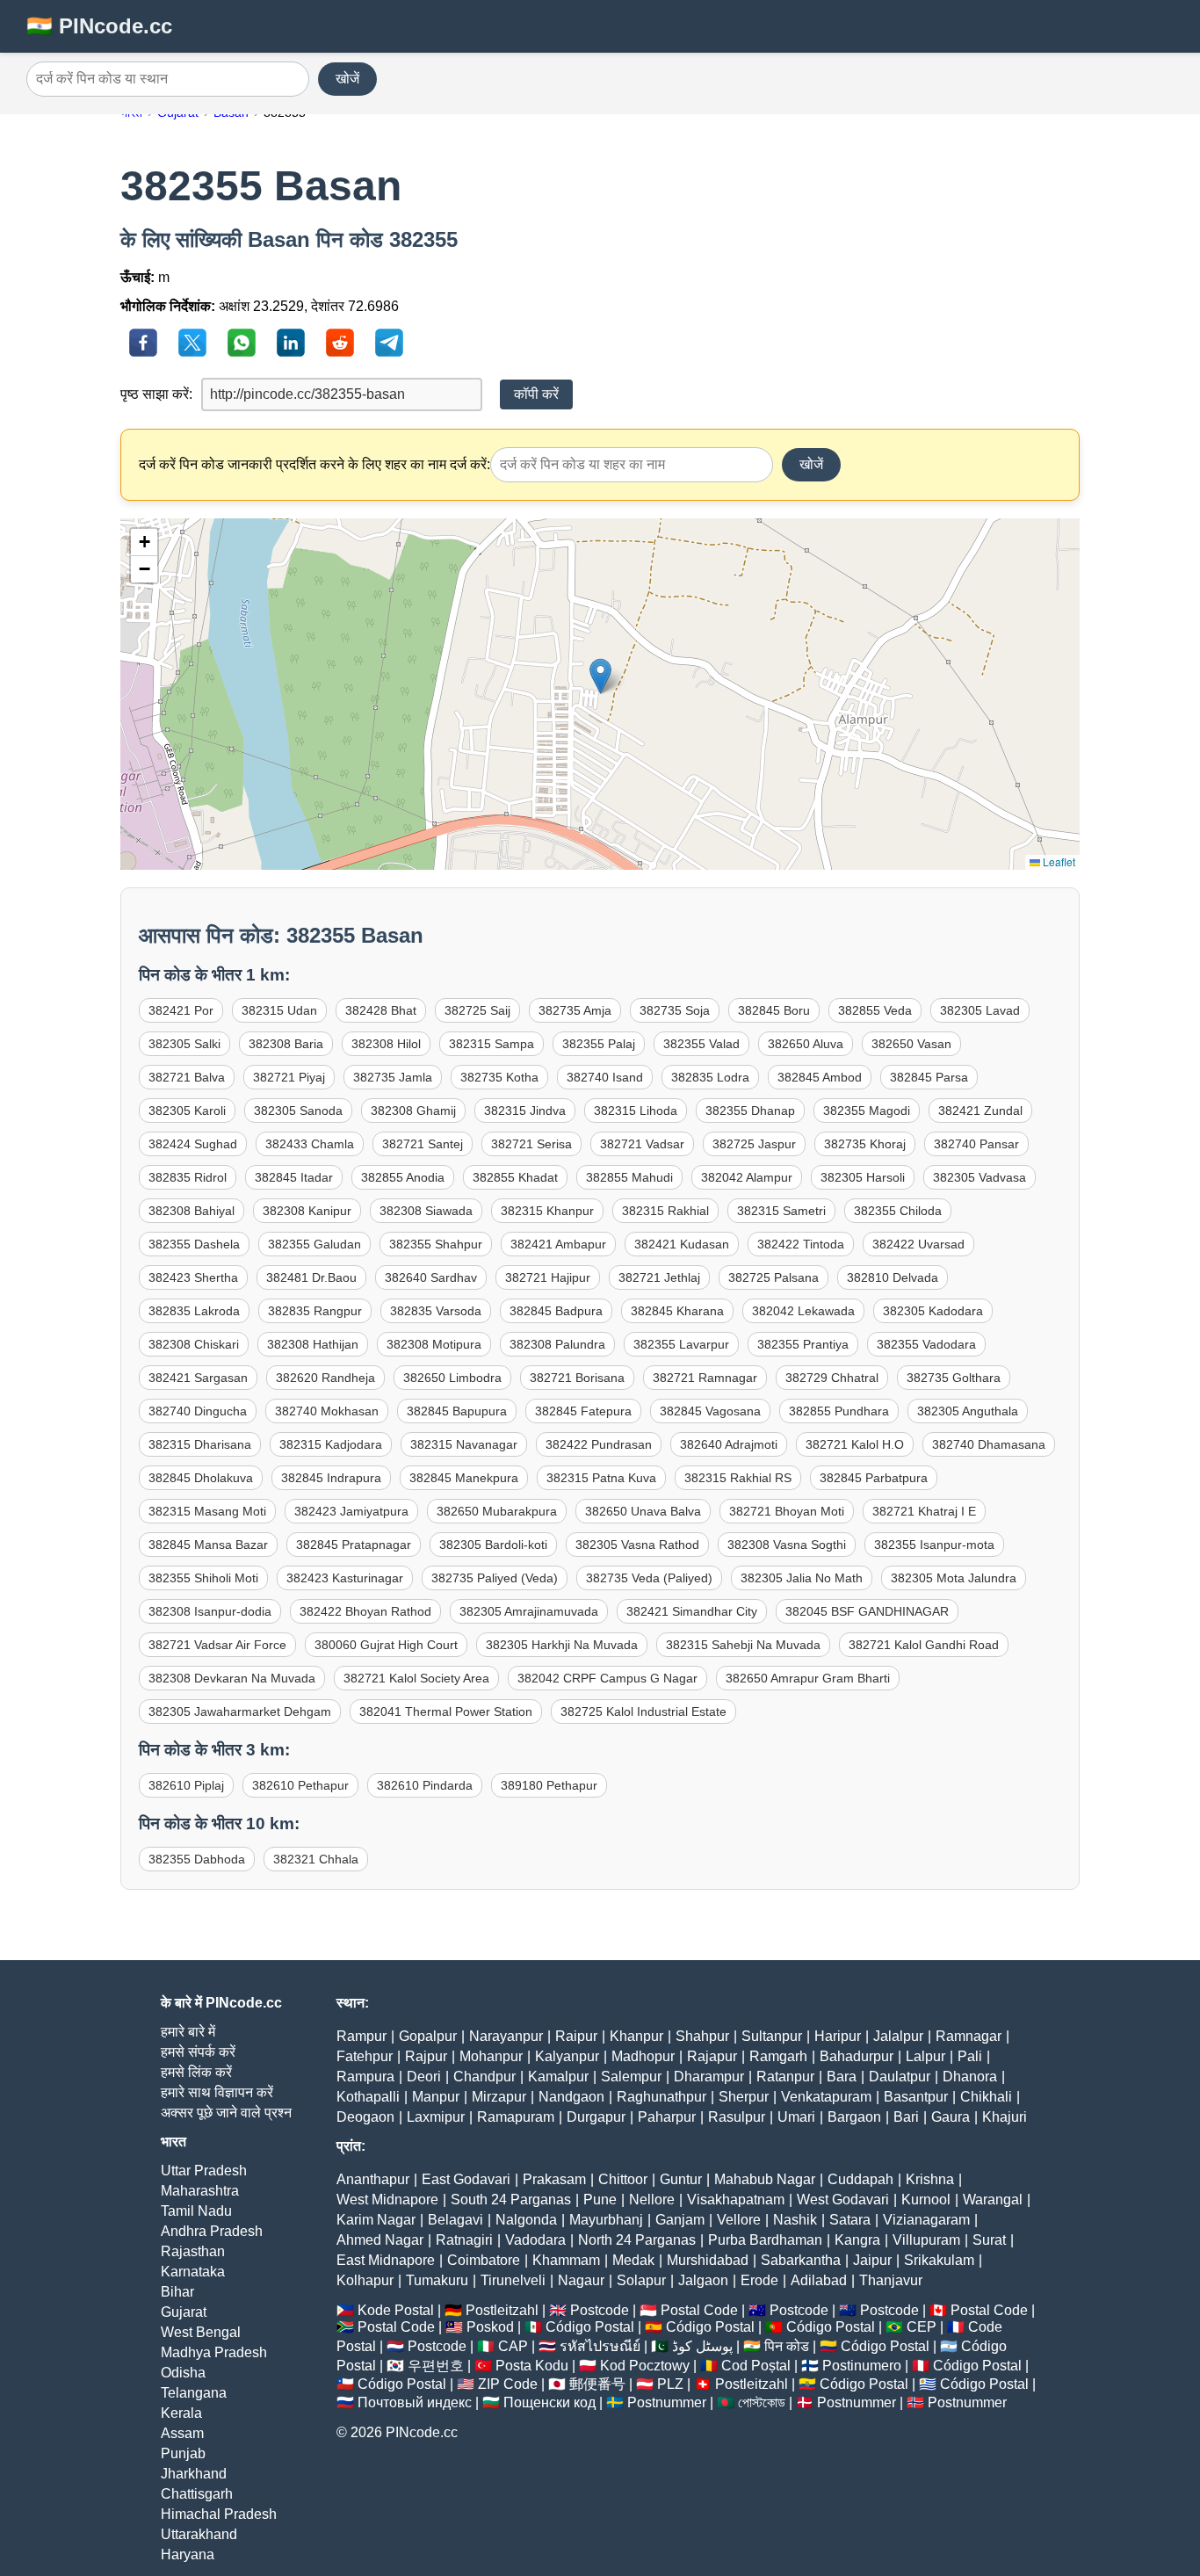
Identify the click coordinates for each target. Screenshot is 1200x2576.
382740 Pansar (976, 1144)
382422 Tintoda (801, 1244)
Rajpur (426, 2056)
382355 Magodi (867, 1111)
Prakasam (554, 2179)
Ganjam (680, 2220)
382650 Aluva (806, 1044)
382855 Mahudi (629, 1177)
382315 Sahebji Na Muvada (743, 1645)
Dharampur (709, 2077)
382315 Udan (279, 1010)
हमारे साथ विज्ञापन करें (217, 2092)
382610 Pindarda (425, 1785)
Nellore (652, 2200)
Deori (424, 2077)
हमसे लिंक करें (196, 2072)
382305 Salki (184, 1044)
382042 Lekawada (803, 1311)
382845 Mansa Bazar (208, 1545)
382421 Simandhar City (692, 1611)
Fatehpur (365, 2056)
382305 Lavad (980, 1010)
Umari (796, 2117)
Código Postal (590, 2327)
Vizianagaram (926, 2220)
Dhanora (970, 2077)
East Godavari (466, 2179)
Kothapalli (368, 2097)
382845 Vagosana (710, 1411)
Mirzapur (499, 2097)
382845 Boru (774, 1010)
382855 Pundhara (839, 1411)
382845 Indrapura (331, 1478)
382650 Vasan (911, 1044)
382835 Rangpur (315, 1311)
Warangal (993, 2200)
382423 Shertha (193, 1277)
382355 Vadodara (926, 1344)
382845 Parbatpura (874, 1478)
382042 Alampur (747, 1177)
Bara (842, 2077)
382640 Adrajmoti (729, 1444)
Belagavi (455, 2220)
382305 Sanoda (298, 1111)
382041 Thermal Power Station (446, 1711)
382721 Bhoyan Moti (787, 1511)
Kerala (181, 2413)
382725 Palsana (773, 1277)
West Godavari (843, 2200)
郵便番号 (597, 2384)
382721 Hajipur (548, 1277)
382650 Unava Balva (643, 1511)
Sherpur (744, 2097)
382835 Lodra (710, 1077)
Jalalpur (898, 2036)
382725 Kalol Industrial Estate (643, 1711)
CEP (922, 2327)
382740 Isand (605, 1077)
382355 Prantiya (803, 1344)
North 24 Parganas (637, 2240)
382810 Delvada (893, 1277)
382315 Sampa (492, 1044)
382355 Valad (701, 1044)
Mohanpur (491, 2056)
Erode (759, 2280)
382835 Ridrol (188, 1177)
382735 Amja (575, 1010)
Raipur (576, 2036)
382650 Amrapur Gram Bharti (808, 1678)
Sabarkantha (801, 2260)
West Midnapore (387, 2200)
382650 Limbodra (452, 1378)
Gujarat (184, 2312)
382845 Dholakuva (201, 1478)
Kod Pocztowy (645, 2366)
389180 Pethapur (549, 1785)
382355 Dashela (194, 1244)
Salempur (631, 2077)
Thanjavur (891, 2280)
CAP (513, 2346)
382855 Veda (875, 1010)
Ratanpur (785, 2077)
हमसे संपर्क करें (198, 2052)
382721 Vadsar (642, 1144)
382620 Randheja (325, 1378)
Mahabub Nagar (765, 2179)
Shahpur (702, 2036)
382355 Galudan (314, 1244)
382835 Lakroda (194, 1311)
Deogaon (365, 2117)
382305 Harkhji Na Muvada (562, 1645)
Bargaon (854, 2117)
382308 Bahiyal (192, 1211)
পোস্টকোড (762, 2402)
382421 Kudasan (682, 1244)
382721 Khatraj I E (924, 1511)
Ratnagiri (464, 2240)
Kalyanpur (567, 2056)
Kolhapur (365, 2280)
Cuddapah (860, 2179)
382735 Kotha (499, 1077)
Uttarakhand (199, 2534)
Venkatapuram (826, 2097)
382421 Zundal (980, 1111)
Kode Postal (396, 2310)
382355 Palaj (599, 1044)
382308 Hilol (386, 1044)
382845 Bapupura (457, 1411)
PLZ (670, 2384)
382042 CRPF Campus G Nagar (607, 1678)
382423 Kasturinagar (345, 1578)
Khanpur (636, 2036)
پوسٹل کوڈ (702, 2346)
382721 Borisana (577, 1378)
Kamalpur (558, 2077)
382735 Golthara (954, 1378)
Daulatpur (900, 2077)
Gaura (951, 2117)
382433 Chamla (310, 1144)
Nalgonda (526, 2220)
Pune (600, 2200)
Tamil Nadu (196, 2211)
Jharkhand (194, 2474)
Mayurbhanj (606, 2220)
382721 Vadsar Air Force (217, 1645)
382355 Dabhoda (197, 1859)
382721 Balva (187, 1077)
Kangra (857, 2240)
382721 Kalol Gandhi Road (924, 1645)
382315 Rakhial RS (738, 1478)
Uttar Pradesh (204, 2171)
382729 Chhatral (832, 1378)
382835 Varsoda (436, 1311)
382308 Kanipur (307, 1211)
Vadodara (535, 2240)
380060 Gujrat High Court (386, 1645)
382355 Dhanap (750, 1111)
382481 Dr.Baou (311, 1277)
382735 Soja (675, 1010)
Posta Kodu (532, 2366)
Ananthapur (373, 2179)
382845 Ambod (820, 1077)
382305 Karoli (187, 1111)
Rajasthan (193, 2251)
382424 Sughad (193, 1144)
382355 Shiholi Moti (203, 1578)
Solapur (641, 2280)
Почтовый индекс (415, 2402)
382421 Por (181, 1010)
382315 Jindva (525, 1111)
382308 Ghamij (413, 1111)
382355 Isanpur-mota (934, 1545)
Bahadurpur (857, 2056)
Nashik (795, 2220)
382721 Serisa (531, 1144)
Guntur (681, 2179)
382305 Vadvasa (980, 1177)
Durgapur (596, 2117)
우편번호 (436, 2366)
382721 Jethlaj (659, 1277)
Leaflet (1058, 861)
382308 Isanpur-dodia (210, 1611)
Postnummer (667, 2402)
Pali (970, 2056)
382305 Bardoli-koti (493, 1545)
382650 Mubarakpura (497, 1511)
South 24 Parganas (511, 2200)
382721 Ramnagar (705, 1378)
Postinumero (862, 2366)
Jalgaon (703, 2280)
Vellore (739, 2220)
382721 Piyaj (289, 1077)
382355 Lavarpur (681, 1344)
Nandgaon (571, 2097)
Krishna (930, 2179)
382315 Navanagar (464, 1444)
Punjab (183, 2453)
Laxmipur (436, 2117)
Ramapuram (516, 2117)
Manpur (436, 2097)
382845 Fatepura (583, 1411)
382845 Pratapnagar (354, 1545)
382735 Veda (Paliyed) (649, 1578)
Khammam (566, 2260)
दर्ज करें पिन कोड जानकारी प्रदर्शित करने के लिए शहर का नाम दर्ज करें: (314, 464)
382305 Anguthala (968, 1411)
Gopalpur (428, 2036)
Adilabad (819, 2280)
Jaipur (872, 2260)
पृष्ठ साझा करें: (156, 394)
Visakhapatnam (736, 2200)
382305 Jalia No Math (802, 1578)
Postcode (600, 2310)
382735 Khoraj (865, 1144)
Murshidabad (708, 2260)
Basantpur (916, 2097)
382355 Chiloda (898, 1211)
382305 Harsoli (863, 1177)
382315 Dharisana (200, 1444)
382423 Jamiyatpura (351, 1511)
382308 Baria (286, 1044)
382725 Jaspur (754, 1144)
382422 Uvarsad (918, 1244)
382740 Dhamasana (989, 1444)
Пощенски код (549, 2402)
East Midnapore (386, 2260)
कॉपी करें (536, 394)
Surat (989, 2240)
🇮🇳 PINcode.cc (99, 26)
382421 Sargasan (198, 1378)
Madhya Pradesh (214, 2352)
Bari (906, 2117)
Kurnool (926, 2200)
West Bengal (201, 2332)
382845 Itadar (294, 1177)
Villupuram (926, 2240)
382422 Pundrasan (599, 1444)
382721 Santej (423, 1144)
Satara (850, 2220)
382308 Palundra (557, 1344)
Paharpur (667, 2117)
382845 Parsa (929, 1077)
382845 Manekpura (464, 1478)
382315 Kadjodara (331, 1444)
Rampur (361, 2036)
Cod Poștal (756, 2366)
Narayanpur (506, 2036)
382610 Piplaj (186, 1785)
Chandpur (484, 2077)
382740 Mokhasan (327, 1411)
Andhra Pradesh (212, 2231)
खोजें (347, 79)
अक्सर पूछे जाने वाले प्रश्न (226, 2113)
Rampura (365, 2077)
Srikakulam (939, 2260)
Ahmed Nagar (380, 2240)
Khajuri (1005, 2117)
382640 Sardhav (431, 1277)
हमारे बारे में (188, 2032)
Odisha (183, 2373)
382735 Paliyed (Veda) (495, 1578)
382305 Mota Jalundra (954, 1578)
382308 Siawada (426, 1211)
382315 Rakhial (665, 1211)
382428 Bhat (381, 1010)
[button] (600, 676)
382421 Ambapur (558, 1244)
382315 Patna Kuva (601, 1478)
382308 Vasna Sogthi (787, 1545)
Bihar (177, 2292)
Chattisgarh (197, 2494)
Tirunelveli (513, 2280)
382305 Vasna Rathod (637, 1545)
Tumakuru (437, 2280)
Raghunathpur (661, 2097)
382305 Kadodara (933, 1311)
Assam (182, 2433)
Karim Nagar (376, 2220)
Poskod (490, 2327)
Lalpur (925, 2056)
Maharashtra (200, 2191)
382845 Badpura (556, 1311)
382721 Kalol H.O (855, 1444)
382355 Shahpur (436, 1244)
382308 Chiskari (194, 1344)
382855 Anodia (403, 1177)
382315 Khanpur (547, 1211)
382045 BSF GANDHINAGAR (867, 1611)
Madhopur (643, 2056)
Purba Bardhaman (765, 2240)
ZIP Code (508, 2384)
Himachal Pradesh (219, 2514)
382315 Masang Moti (207, 1511)
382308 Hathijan (313, 1344)
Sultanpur (772, 2036)
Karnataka (193, 2272)
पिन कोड (787, 2346)
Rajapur (712, 2056)
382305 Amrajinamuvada (529, 1611)
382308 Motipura (434, 1344)
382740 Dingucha (198, 1411)
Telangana (194, 2393)
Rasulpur (737, 2117)
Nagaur (581, 2280)
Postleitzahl (502, 2310)
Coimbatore (484, 2260)
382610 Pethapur (300, 1785)
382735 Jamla (393, 1077)
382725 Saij (477, 1010)
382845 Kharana (677, 1311)
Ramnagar (969, 2036)
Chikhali (986, 2097)
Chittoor (623, 2179)
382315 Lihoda (636, 1111)
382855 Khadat (515, 1177)
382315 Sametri (781, 1211)
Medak (633, 2260)
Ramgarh (778, 2056)
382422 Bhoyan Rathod (365, 1611)
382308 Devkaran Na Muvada (232, 1678)
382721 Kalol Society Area (416, 1678)
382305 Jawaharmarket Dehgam (240, 1711)
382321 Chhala (316, 1859)
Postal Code (699, 2310)
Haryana (188, 2554)
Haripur (838, 2036)
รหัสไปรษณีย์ (600, 2346)
